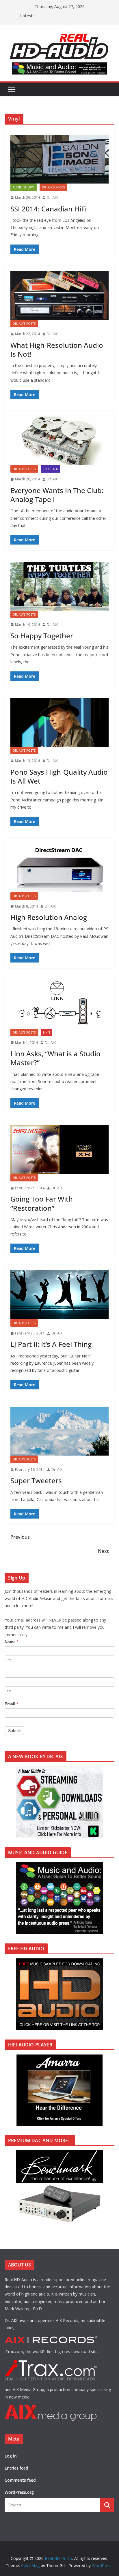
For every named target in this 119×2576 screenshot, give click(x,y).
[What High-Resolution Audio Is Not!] (59, 296)
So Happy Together (42, 636)
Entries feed (16, 2468)
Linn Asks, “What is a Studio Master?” (55, 1058)
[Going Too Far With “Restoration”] (59, 1149)
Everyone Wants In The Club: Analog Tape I (57, 495)
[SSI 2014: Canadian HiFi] (59, 159)
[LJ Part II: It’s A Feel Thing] (59, 1295)
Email (11, 1704)
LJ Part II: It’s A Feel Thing (51, 1344)
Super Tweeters (36, 1480)
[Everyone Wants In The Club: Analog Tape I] (59, 441)
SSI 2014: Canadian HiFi (49, 209)
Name (11, 1642)
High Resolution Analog (49, 917)
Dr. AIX (52, 197)
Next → (106, 1551)
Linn (47, 1032)
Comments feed (20, 2480)
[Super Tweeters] (59, 1431)
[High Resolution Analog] (59, 868)
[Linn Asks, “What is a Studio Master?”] (59, 1004)
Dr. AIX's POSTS (53, 187)
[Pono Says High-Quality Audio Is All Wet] (59, 722)
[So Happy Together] (59, 586)
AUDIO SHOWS (24, 187)
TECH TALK (50, 469)
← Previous (17, 1537)
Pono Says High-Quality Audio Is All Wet (59, 776)
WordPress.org (19, 2492)
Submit (14, 1731)
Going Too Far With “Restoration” (42, 1203)
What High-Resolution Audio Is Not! (57, 350)
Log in (11, 2456)
